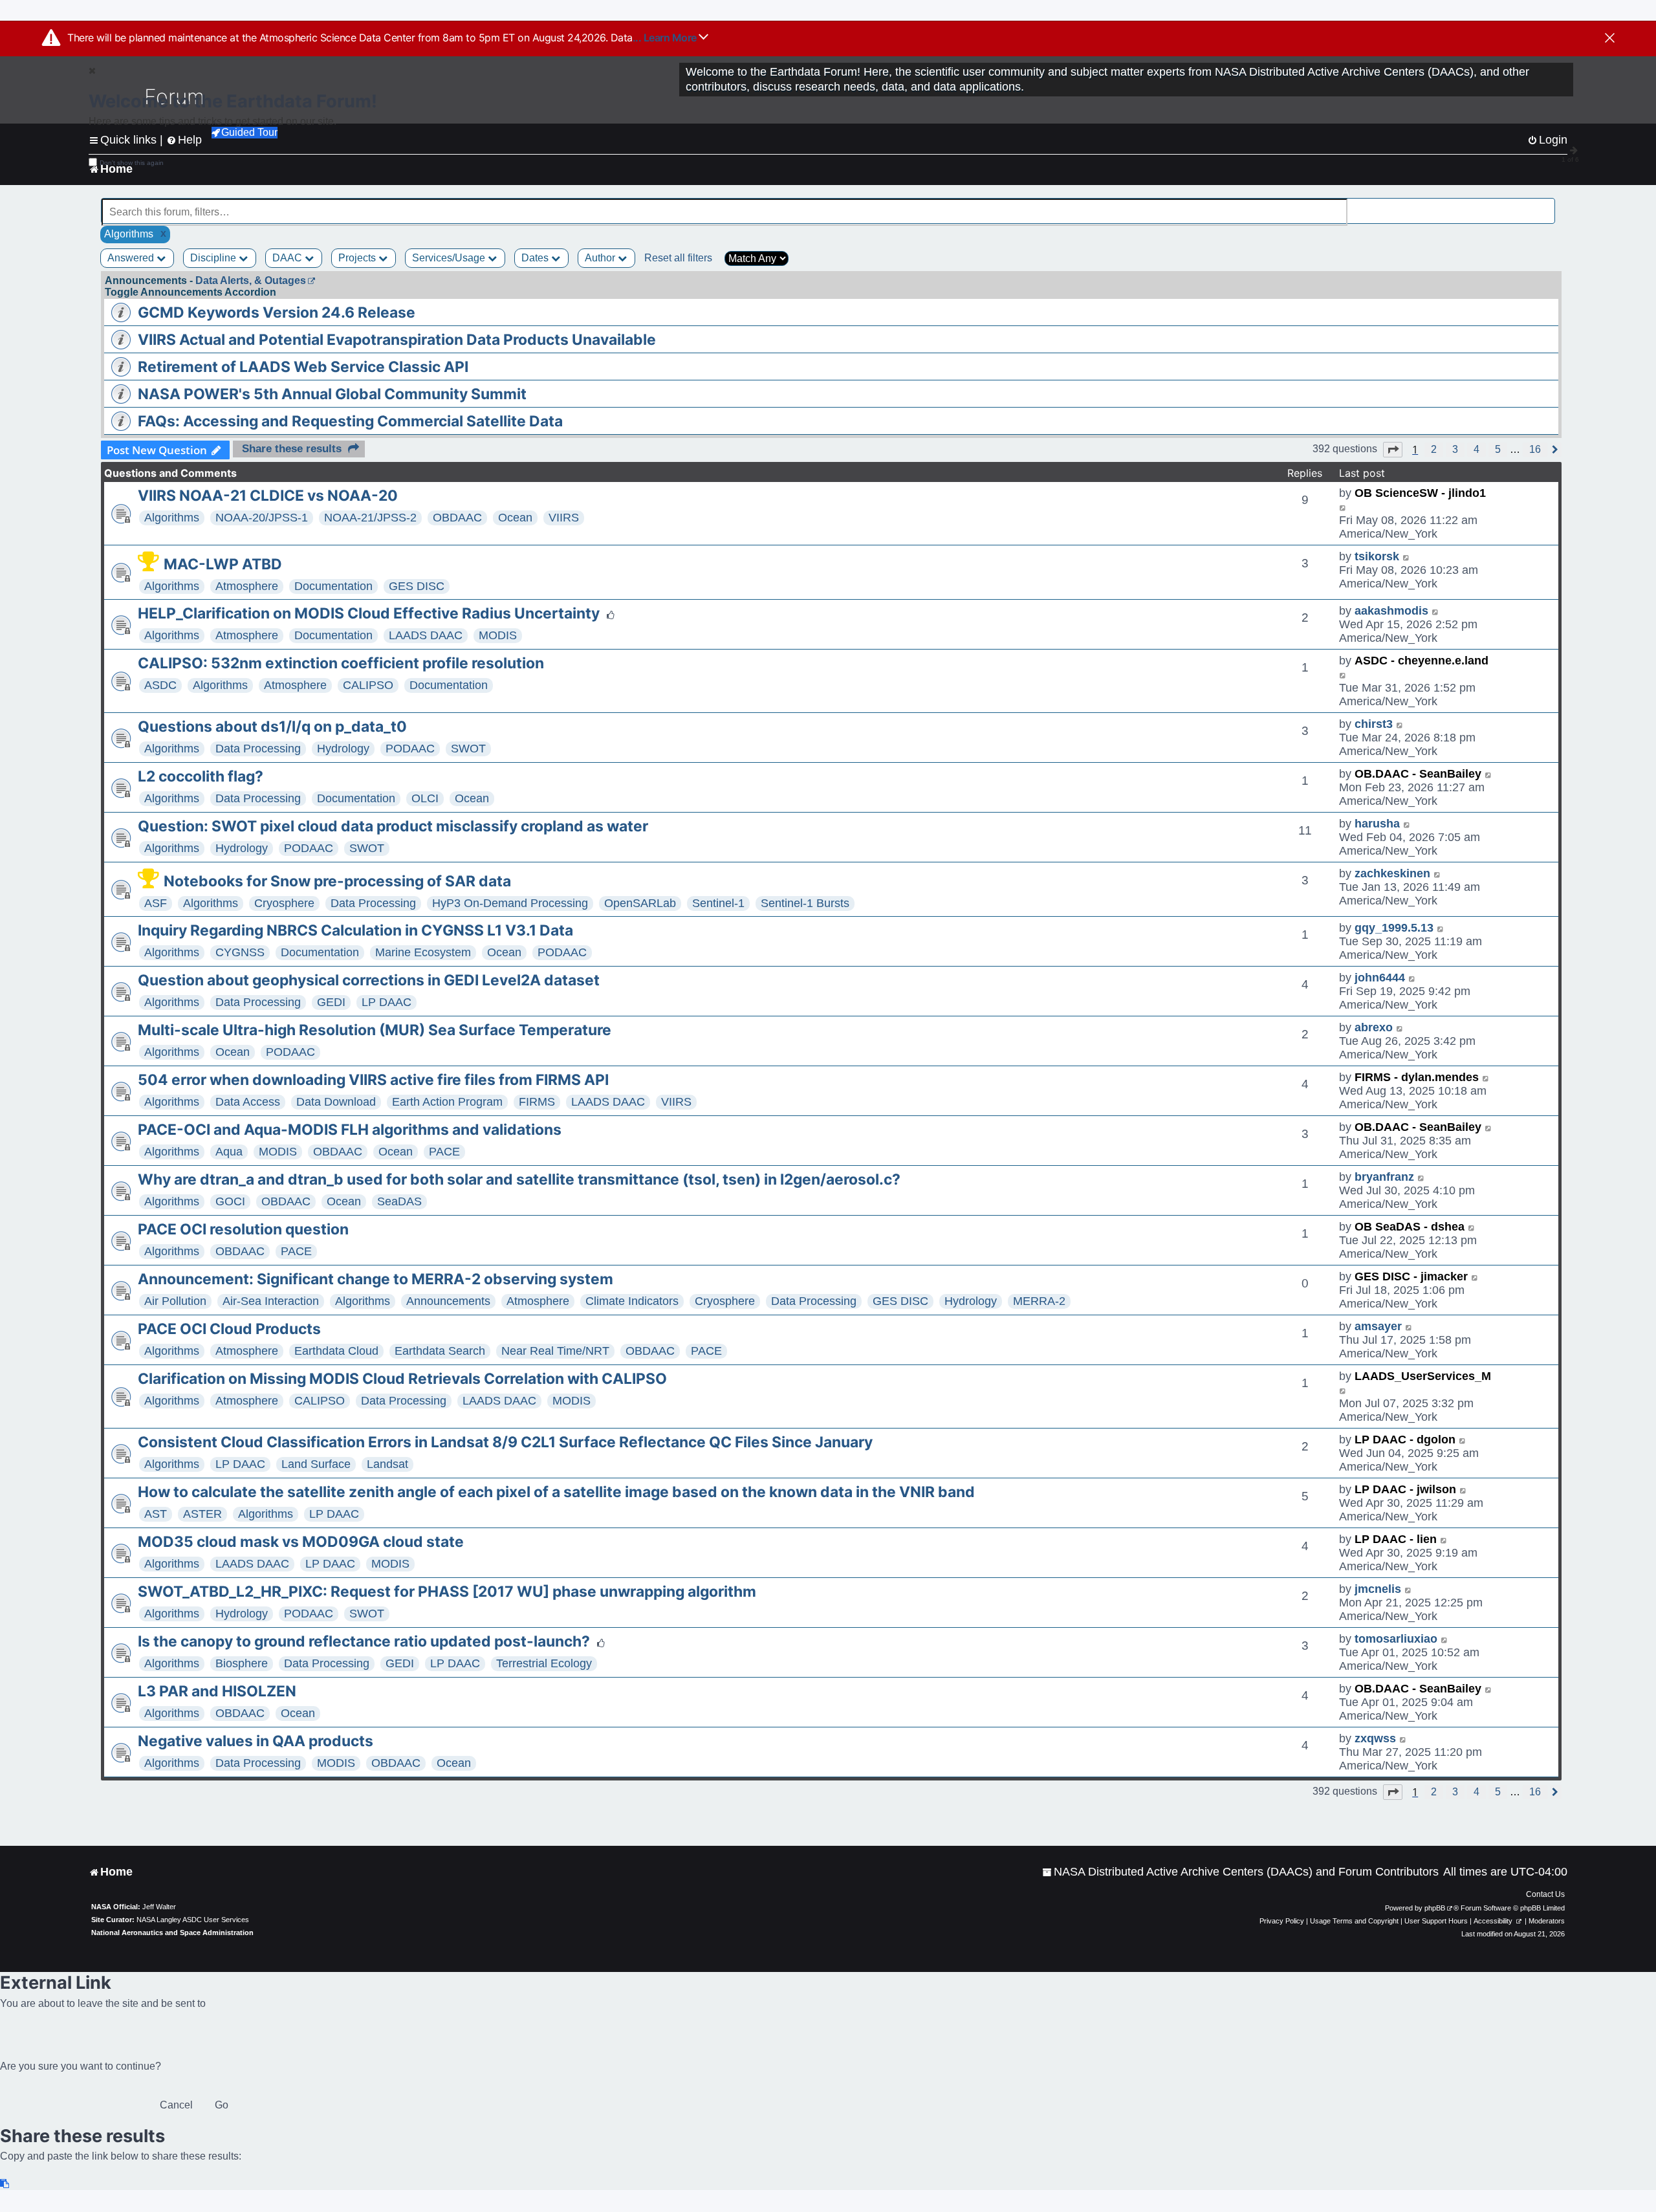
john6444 (1380, 978)
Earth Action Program (447, 1102)
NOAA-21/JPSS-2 (370, 518)
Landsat (387, 1464)
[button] (1393, 450)
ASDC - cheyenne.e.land (1422, 661)
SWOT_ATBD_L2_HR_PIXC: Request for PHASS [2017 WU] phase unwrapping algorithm (447, 1592)
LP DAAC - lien (1396, 1539)
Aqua (229, 1152)
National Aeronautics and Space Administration (172, 1933)
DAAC (289, 258)
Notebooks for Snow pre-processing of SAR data (337, 881)
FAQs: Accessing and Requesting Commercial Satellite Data (350, 421)
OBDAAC (457, 518)
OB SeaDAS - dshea (1410, 1227)
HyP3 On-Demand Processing (510, 903)
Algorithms (172, 518)
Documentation (333, 586)
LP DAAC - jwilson (1405, 1489)
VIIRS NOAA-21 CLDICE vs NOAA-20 (268, 496)
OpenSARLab (640, 903)
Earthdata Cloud (336, 1351)
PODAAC (410, 749)
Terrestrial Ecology (544, 1663)
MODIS (498, 635)
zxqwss (1375, 1738)
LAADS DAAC (426, 635)
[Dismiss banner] (1610, 39)
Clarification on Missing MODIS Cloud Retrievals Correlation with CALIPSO (402, 1379)
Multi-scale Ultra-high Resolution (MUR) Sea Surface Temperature (375, 1030)
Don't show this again (132, 163)
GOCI (230, 1201)
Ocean (515, 518)
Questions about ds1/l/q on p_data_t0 (272, 727)
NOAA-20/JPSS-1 (262, 518)
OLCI (425, 798)
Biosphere (242, 1663)
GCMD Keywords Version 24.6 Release (277, 312)
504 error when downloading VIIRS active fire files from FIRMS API (373, 1080)
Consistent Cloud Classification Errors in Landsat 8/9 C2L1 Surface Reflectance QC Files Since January (505, 1442)
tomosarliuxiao (1396, 1639)
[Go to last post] (1343, 507)
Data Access (248, 1102)
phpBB (1435, 1908)
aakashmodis (1391, 611)
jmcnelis (1378, 1589)
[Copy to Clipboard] (5, 2184)
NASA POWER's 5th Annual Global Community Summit (332, 394)
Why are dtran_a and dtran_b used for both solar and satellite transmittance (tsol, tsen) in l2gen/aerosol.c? (519, 1179)
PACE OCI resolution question (243, 1229)
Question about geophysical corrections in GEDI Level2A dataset (369, 980)
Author (601, 258)
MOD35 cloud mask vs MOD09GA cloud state (301, 1542)
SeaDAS (399, 1201)
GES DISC (417, 586)
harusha (1377, 824)
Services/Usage (450, 258)
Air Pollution (175, 1301)
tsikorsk (1377, 556)
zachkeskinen (1392, 873)
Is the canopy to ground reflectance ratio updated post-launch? (364, 1641)
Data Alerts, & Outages (251, 280)
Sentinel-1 (718, 903)
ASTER (202, 1514)
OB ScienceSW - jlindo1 (1420, 493)
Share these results (292, 449)
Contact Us (1545, 1894)
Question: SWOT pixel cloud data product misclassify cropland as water (393, 826)
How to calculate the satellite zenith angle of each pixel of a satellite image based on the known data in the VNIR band (556, 1492)
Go (222, 2105)
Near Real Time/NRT (555, 1351)
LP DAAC (387, 1002)
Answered (132, 258)
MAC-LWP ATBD (223, 564)
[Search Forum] (1547, 205)
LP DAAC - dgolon (1405, 1440)
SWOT (468, 749)
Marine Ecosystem (423, 952)
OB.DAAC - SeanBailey (1418, 774)
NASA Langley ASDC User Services (193, 1920)
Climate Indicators (632, 1301)
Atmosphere (247, 586)
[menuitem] (1240, 1872)
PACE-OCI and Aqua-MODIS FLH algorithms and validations (350, 1130)
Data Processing (258, 749)
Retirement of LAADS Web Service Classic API (303, 367)
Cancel (176, 2105)
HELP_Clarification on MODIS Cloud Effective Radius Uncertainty (369, 613)
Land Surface (316, 1464)
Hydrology (343, 749)
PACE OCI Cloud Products (229, 1329)
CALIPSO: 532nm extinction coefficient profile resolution (341, 663)
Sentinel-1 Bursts (805, 903)
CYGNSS (240, 952)
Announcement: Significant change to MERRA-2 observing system (376, 1279)
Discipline (214, 258)
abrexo (1374, 1027)
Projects (358, 258)
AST (156, 1514)
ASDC (160, 685)
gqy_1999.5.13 (1394, 928)
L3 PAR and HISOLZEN (217, 1691)
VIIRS (564, 518)
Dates (536, 258)
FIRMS (537, 1102)
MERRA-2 (1039, 1301)
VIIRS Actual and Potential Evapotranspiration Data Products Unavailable (397, 340)
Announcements (448, 1301)
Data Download (336, 1102)
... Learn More (666, 38)
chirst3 (1374, 724)
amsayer (1378, 1326)
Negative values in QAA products (256, 1741)
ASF (156, 903)
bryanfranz (1384, 1177)
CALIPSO (368, 685)
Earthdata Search (440, 1351)
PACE (444, 1152)
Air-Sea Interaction (271, 1301)
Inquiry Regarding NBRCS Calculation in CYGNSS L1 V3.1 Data (355, 930)
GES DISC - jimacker (1411, 1276)
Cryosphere (284, 903)
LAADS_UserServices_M (1423, 1376)
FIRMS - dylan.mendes (1417, 1077)
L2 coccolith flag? (201, 776)
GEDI (331, 1002)
